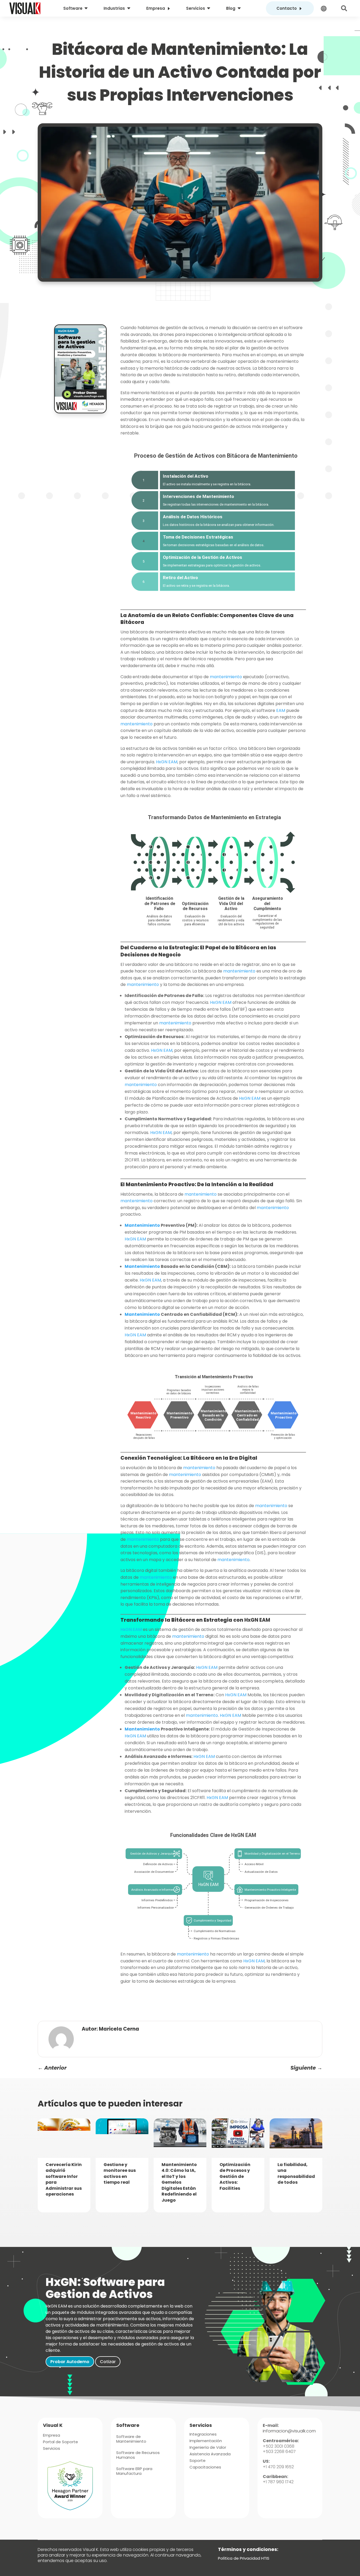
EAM (280, 710)
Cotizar (108, 2362)
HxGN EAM (166, 762)
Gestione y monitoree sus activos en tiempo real (120, 2173)
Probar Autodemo (70, 2362)
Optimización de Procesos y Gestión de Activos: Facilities (235, 2176)
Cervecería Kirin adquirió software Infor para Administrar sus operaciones (64, 2179)
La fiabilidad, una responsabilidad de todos (296, 2173)
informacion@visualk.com (289, 2431)
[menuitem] (76, 8)
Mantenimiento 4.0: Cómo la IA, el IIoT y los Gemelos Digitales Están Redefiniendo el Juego (179, 2182)
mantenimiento (225, 677)
